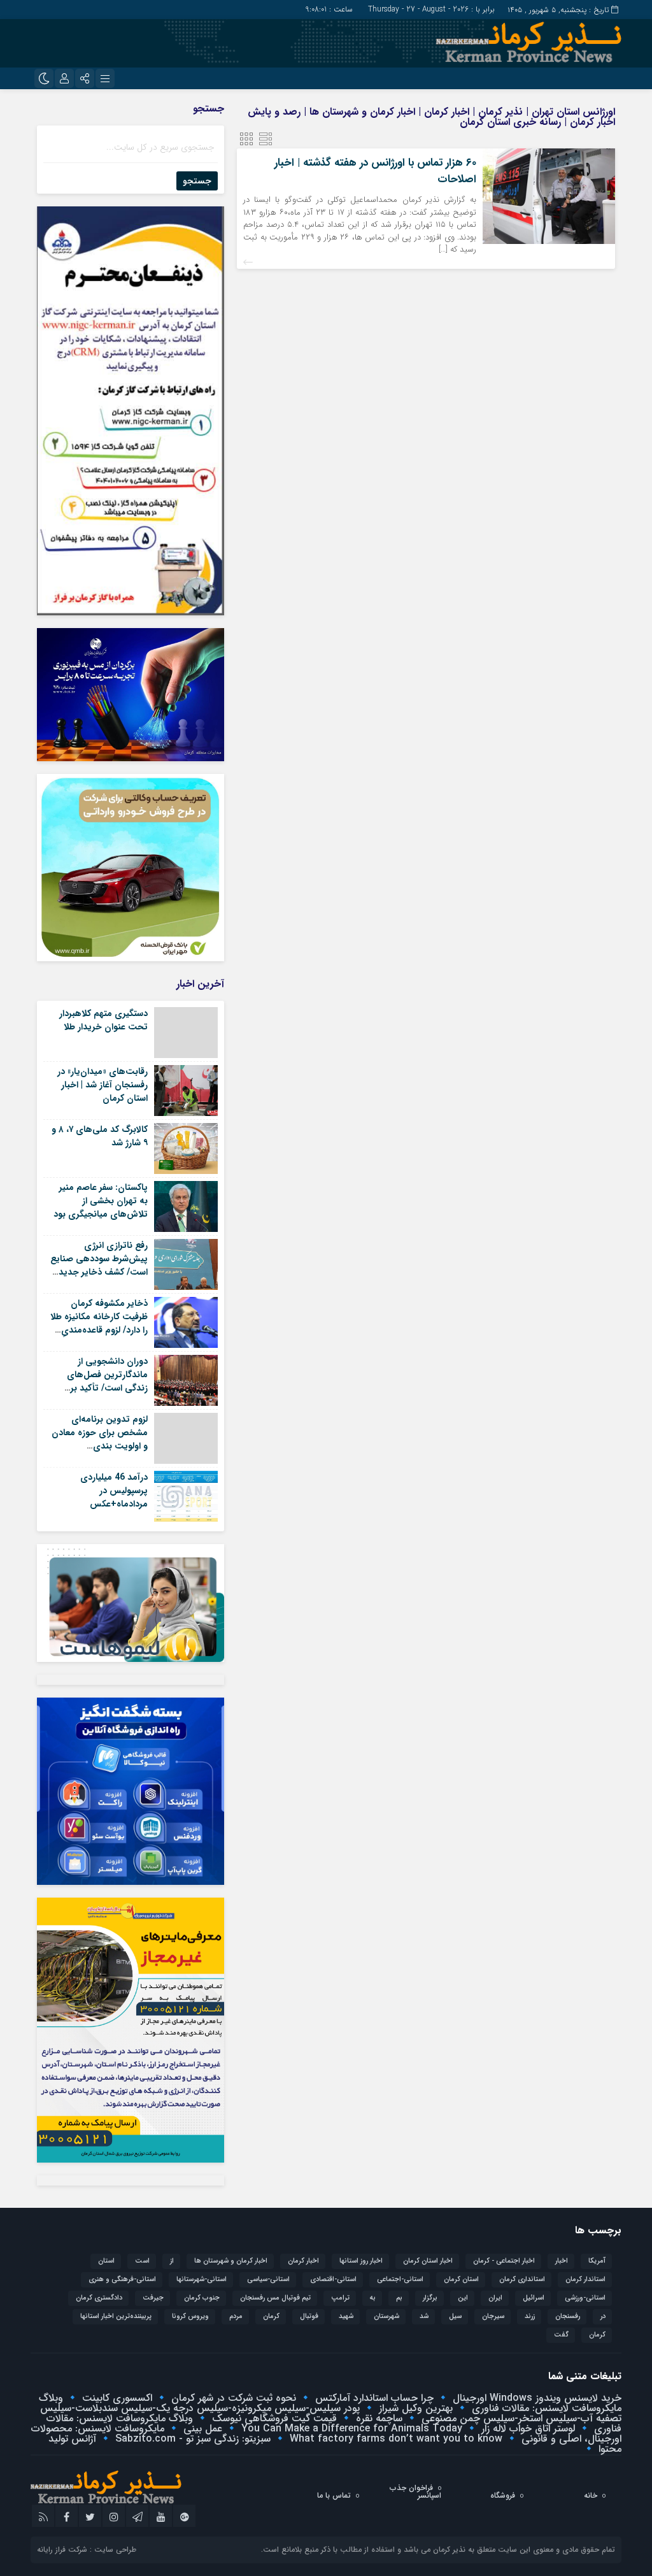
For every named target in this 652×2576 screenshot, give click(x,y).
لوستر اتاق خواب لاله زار (527, 2429)
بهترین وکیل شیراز (414, 2408)
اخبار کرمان (303, 2261)
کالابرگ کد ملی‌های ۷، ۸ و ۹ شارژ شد (100, 1136)
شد (424, 2316)
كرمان (271, 2316)
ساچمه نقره (378, 2418)
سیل (455, 2316)
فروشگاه (503, 2495)
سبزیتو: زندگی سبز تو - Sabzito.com (191, 2439)
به (373, 2298)
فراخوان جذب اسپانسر (415, 2492)
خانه (591, 2495)
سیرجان (493, 2316)
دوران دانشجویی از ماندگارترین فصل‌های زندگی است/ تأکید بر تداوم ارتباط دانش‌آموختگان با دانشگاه (100, 1388)
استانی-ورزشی (585, 2298)
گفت (561, 2335)
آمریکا (597, 2261)
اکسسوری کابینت (116, 2398)
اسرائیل (534, 2298)
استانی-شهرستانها (202, 2279)
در (603, 2316)
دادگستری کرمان (99, 2298)
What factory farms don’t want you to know (394, 2439)
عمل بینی (201, 2429)
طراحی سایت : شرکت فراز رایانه (87, 2550)
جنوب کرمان (202, 2298)
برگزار (430, 2298)
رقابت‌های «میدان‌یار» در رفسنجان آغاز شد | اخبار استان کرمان (103, 1085)
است (142, 2261)
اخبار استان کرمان (428, 2261)
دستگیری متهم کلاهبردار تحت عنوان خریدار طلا (103, 1020)
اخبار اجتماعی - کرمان (504, 2261)
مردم (236, 2316)
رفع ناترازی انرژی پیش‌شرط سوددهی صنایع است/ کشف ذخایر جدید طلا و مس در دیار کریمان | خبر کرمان (99, 1272)
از (172, 2261)
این (463, 2298)
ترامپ (340, 2298)
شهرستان (386, 2316)
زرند (530, 2316)
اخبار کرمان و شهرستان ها (231, 2261)
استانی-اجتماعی (400, 2279)
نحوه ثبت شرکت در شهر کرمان (232, 2398)
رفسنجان (568, 2316)
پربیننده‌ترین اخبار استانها (116, 2316)
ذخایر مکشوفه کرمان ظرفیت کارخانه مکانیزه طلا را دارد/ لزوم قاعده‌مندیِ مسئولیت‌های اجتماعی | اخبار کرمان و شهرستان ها (99, 1330)
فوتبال (309, 2316)
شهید (346, 2316)
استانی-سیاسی (268, 2279)
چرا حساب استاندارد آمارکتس (373, 2398)
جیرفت (153, 2298)
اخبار (562, 2261)
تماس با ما (334, 2495)
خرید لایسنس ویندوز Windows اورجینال (535, 2398)
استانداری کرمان (522, 2279)
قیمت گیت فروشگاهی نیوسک (273, 2418)
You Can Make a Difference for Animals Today (350, 2429)
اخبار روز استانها (361, 2261)
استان (106, 2261)
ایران (495, 2298)
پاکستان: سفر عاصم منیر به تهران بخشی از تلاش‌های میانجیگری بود (101, 1201)
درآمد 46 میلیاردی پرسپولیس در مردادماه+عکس (114, 1491)
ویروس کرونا (190, 2316)
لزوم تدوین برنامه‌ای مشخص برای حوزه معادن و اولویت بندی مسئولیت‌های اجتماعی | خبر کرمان (100, 1446)
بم (399, 2298)
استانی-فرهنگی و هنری (122, 2279)
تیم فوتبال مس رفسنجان (275, 2298)
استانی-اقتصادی (333, 2279)
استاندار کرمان (585, 2279)
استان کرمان (461, 2279)
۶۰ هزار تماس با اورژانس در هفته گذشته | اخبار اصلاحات (375, 171)
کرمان (597, 2335)
